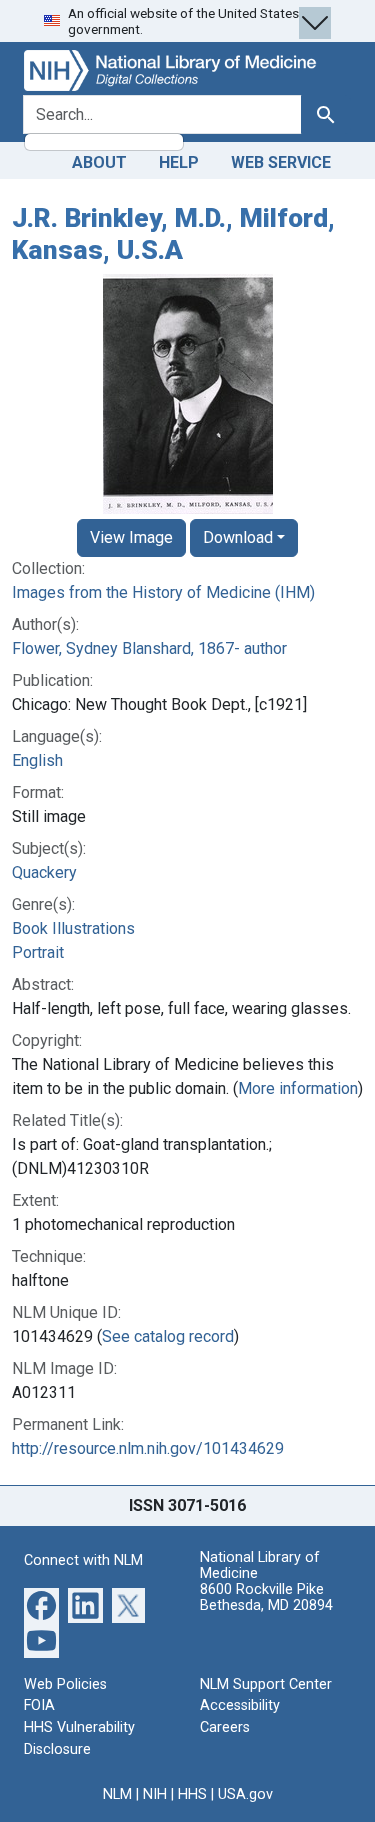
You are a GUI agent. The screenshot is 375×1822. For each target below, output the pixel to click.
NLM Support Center (266, 1684)
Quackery (44, 872)
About (99, 162)
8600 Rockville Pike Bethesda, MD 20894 (266, 1597)
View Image (131, 537)
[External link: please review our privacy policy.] (41, 1604)
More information (298, 1088)
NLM (117, 1794)
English (37, 760)
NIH (155, 1794)
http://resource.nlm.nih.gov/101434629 (148, 1448)
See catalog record (168, 1336)
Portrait (38, 952)
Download (238, 537)
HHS (192, 1794)
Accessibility (240, 1705)
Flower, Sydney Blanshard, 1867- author (149, 648)
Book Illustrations (73, 928)
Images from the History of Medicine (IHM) (163, 592)
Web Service (281, 162)
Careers (225, 1727)
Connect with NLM (83, 1560)
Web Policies (65, 1684)
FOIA (39, 1705)
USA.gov (245, 1794)
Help (179, 162)
